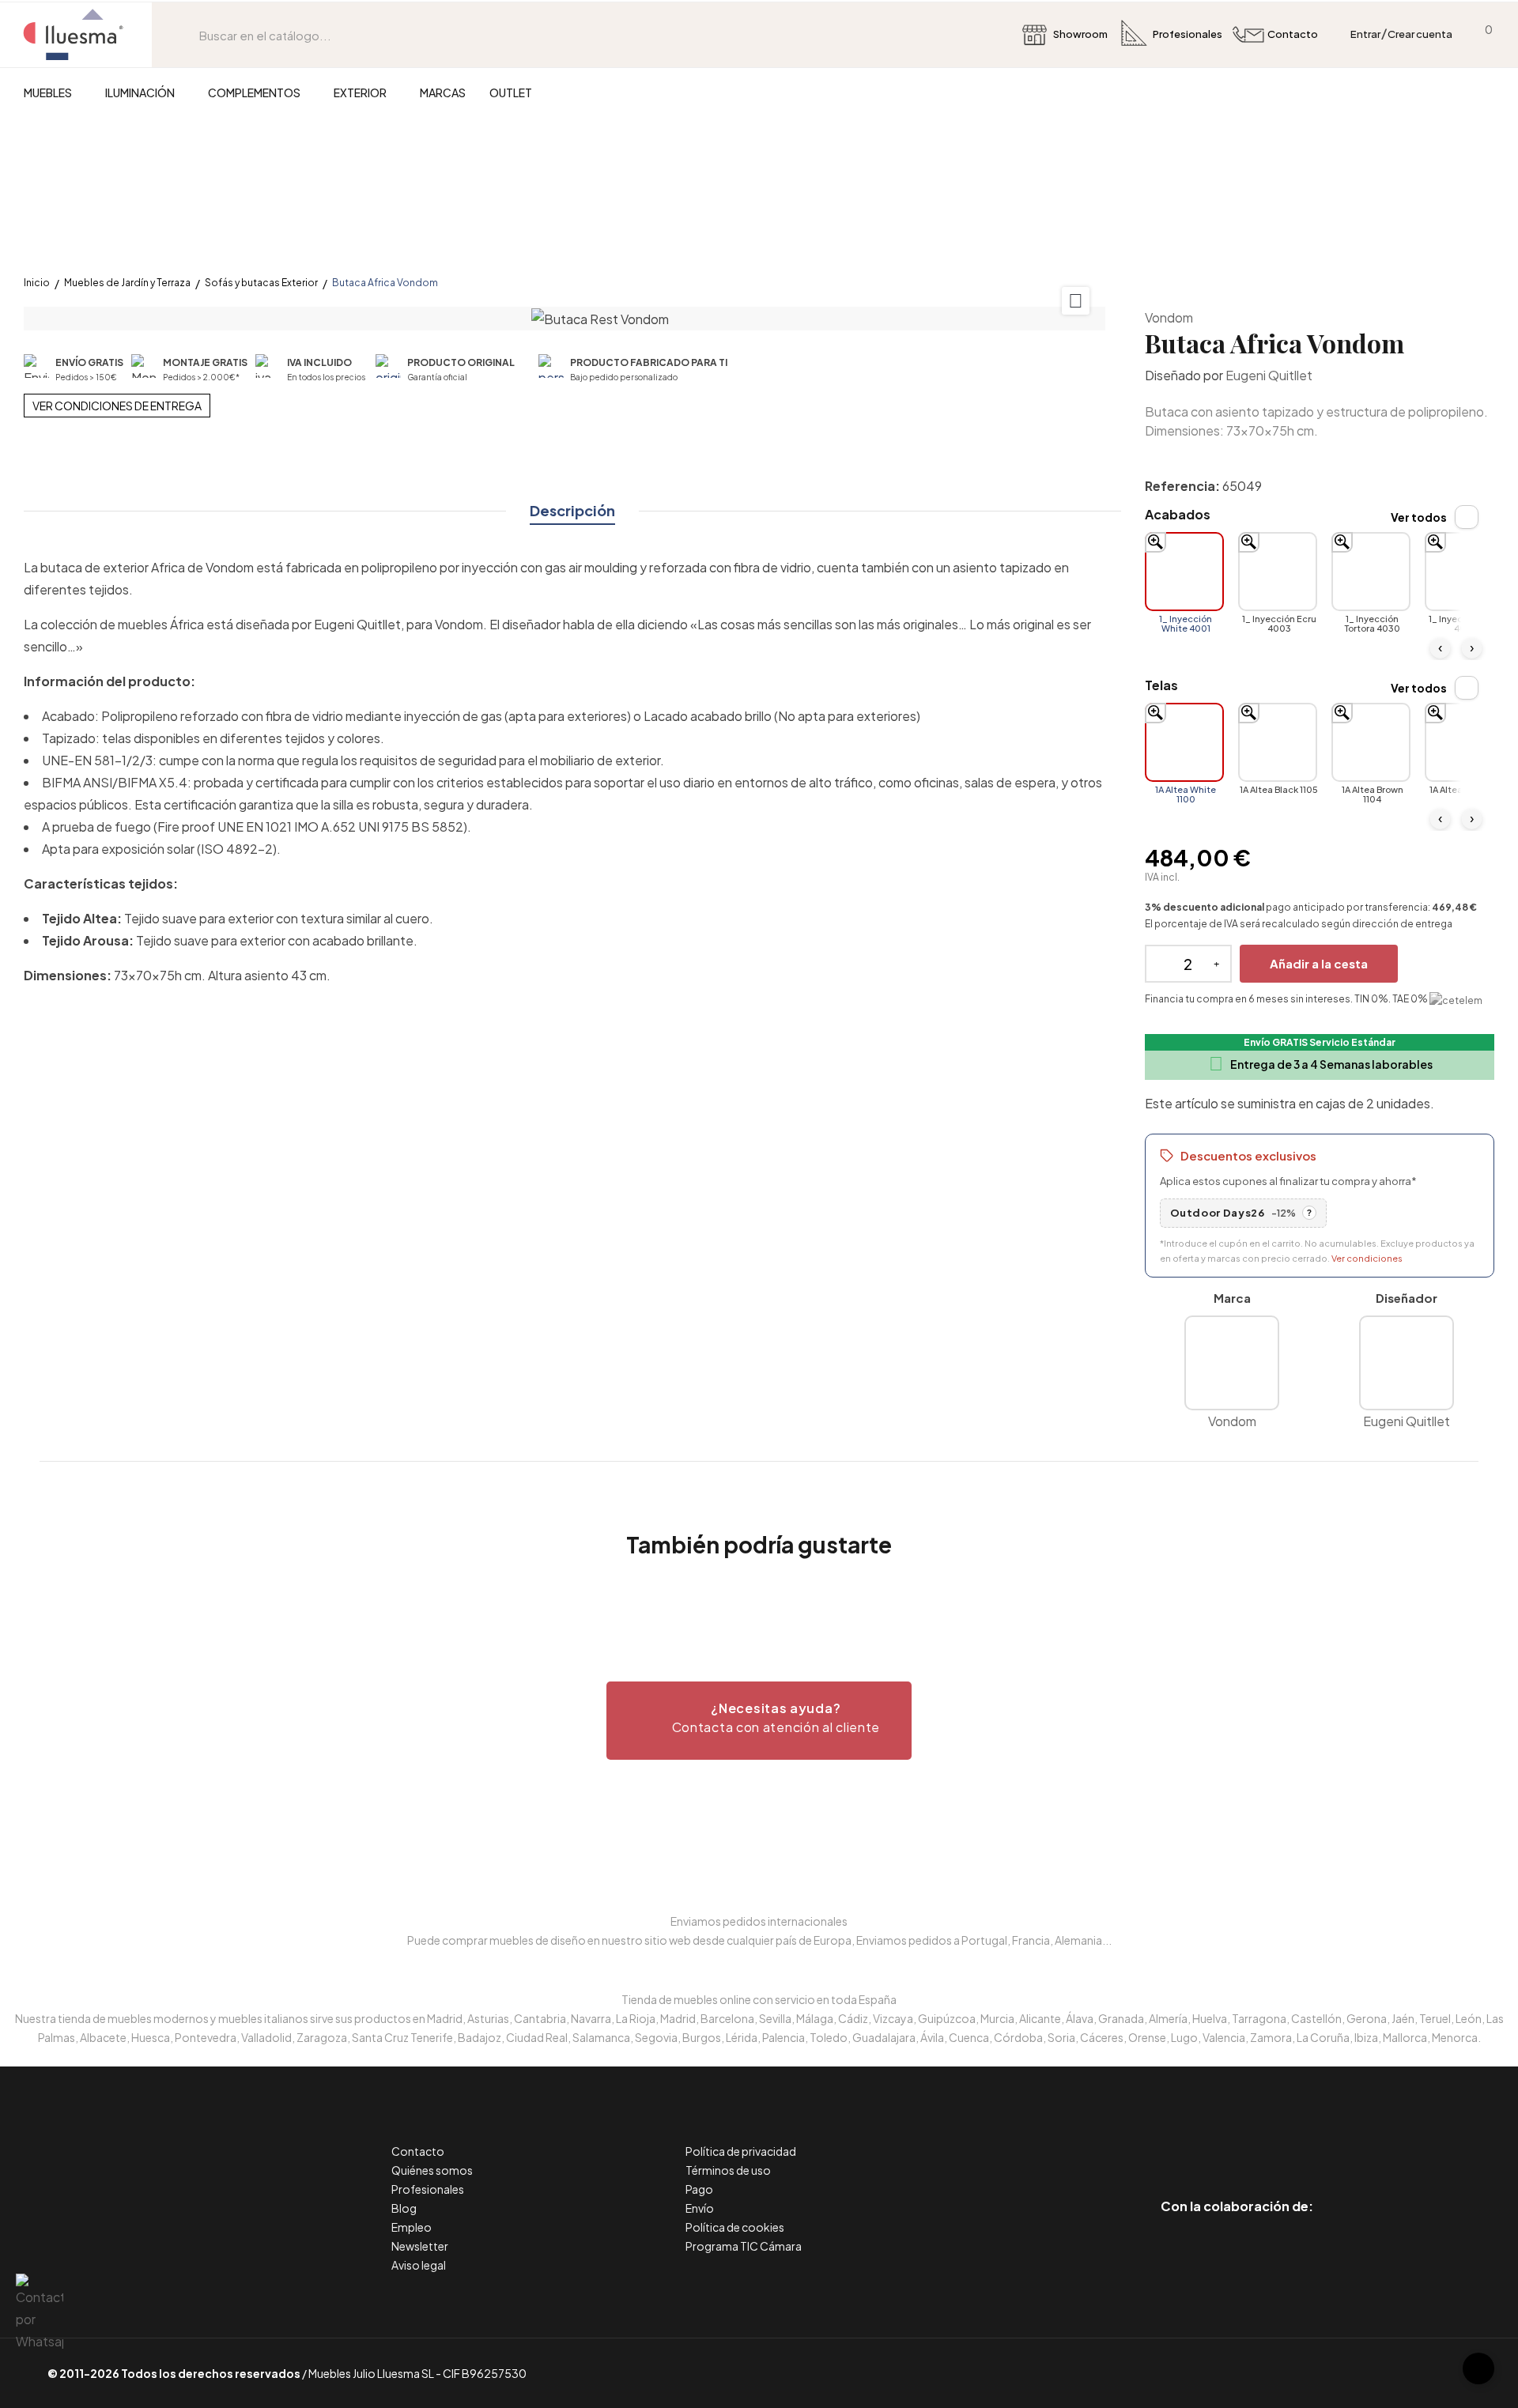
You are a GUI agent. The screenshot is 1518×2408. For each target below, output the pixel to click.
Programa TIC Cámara (744, 2246)
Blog (404, 2208)
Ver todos (1419, 517)
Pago (699, 2189)
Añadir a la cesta (1319, 963)
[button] (759, 1721)
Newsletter (420, 2246)
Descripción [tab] (572, 510)
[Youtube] (1308, 2140)
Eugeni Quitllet (1269, 375)
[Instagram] (1273, 2140)
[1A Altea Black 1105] (1278, 742)
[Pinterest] (1201, 2140)
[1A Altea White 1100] (1184, 742)
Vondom (1169, 317)
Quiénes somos (432, 2170)
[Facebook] (1166, 2140)
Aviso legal (419, 2265)
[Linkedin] (1237, 2140)
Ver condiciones (1367, 1258)
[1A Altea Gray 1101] (1464, 742)
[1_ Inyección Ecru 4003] (1278, 572)
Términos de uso (728, 2170)
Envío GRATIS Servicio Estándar (1320, 1042)
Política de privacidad (741, 2151)
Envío (700, 2208)
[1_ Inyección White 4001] (1184, 572)
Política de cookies (735, 2227)
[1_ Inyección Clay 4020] (1464, 572)
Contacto (418, 2151)
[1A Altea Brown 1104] (1371, 742)
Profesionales (428, 2189)
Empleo (412, 2227)
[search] (187, 35)
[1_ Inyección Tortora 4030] (1371, 572)
